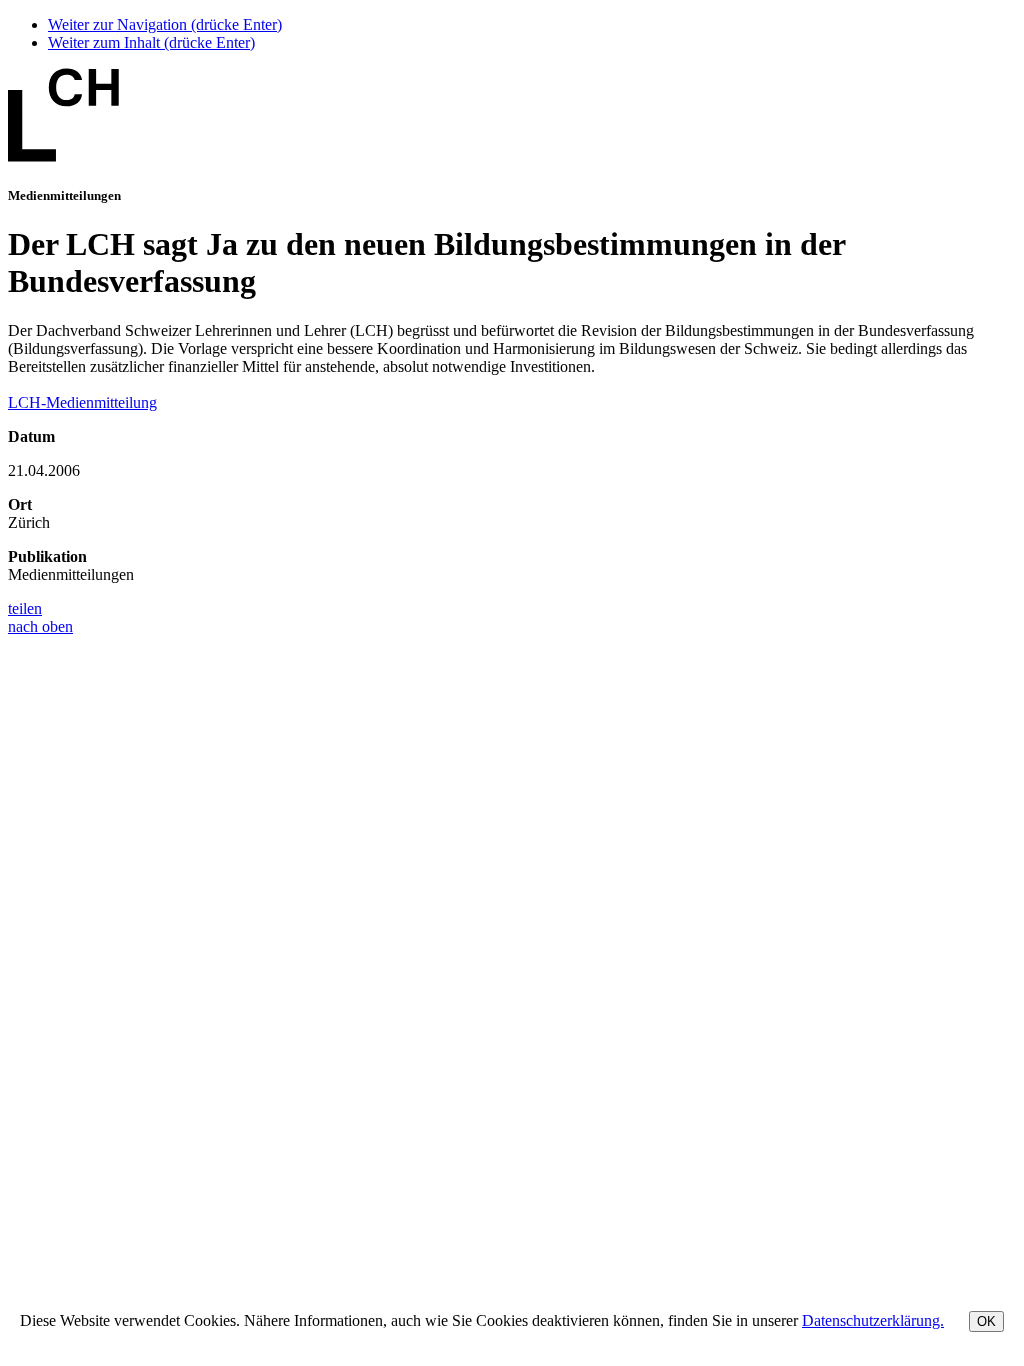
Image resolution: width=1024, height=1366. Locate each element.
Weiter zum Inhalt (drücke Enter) (151, 42)
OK (986, 1321)
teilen (25, 608)
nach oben (40, 626)
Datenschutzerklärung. (873, 1320)
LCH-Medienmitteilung (82, 402)
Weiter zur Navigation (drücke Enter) (165, 24)
